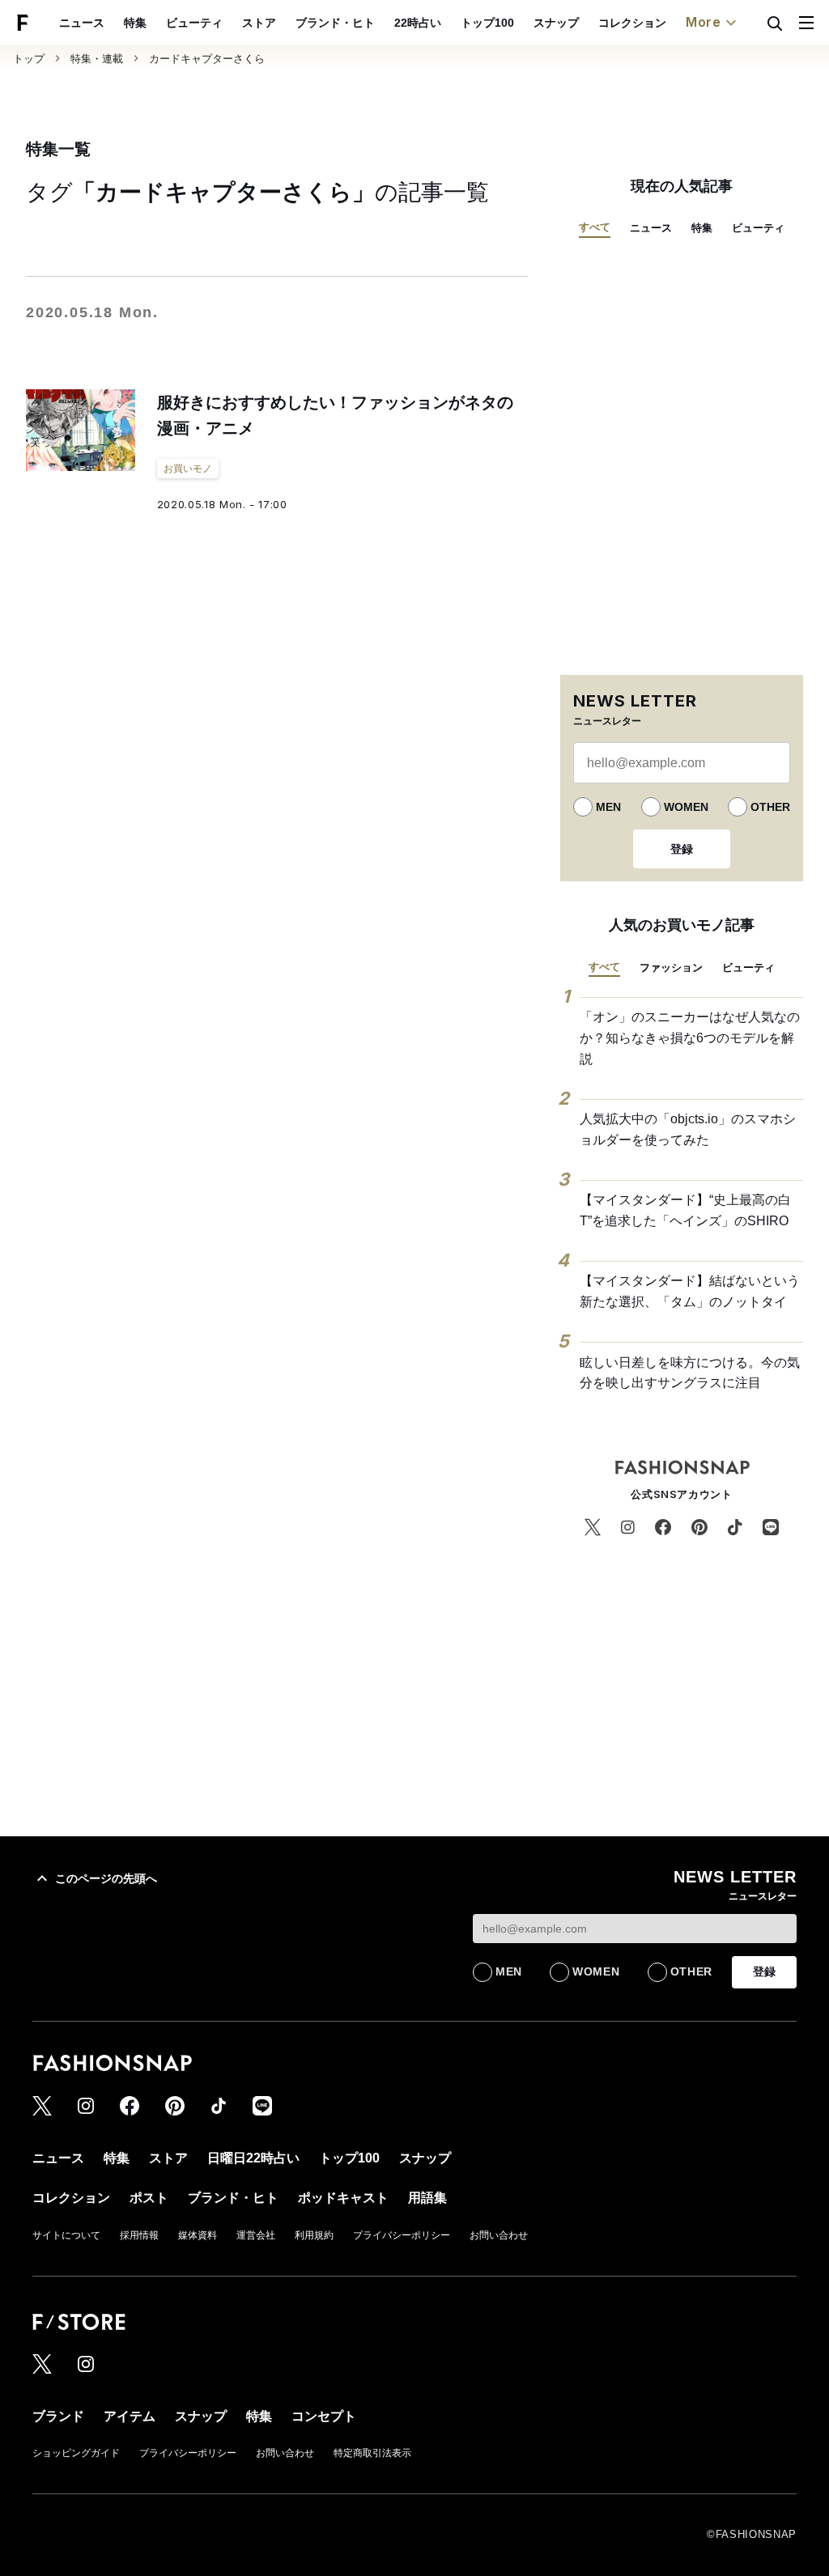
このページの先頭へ (106, 1878)
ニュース (82, 23)
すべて (595, 227)
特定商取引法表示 (372, 2453)
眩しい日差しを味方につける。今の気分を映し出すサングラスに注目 (690, 1373)
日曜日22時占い (253, 2158)
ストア (259, 23)
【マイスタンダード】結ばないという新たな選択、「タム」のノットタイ (690, 1291)
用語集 (427, 2198)
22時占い (418, 23)
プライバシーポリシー (402, 2235)
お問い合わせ (499, 2235)
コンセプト (324, 2416)
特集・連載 (97, 59)
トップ (29, 59)
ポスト (149, 2198)
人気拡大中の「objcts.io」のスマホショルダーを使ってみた (688, 1129)
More (704, 22)
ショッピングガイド (76, 2453)
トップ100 (487, 23)
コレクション (632, 23)
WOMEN (686, 807)
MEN (608, 807)
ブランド (58, 2416)
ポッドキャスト (343, 2198)
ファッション (671, 968)
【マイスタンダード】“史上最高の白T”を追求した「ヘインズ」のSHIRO (685, 1210)
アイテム (130, 2416)
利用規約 (314, 2235)
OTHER (770, 807)
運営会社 (256, 2235)
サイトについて (66, 2235)
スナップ (556, 23)
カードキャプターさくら (207, 59)
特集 (135, 23)
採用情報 (139, 2235)
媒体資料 (198, 2235)
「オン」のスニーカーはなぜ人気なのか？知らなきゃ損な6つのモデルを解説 (690, 1038)
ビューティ (194, 23)
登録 (682, 849)
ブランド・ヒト (335, 23)
